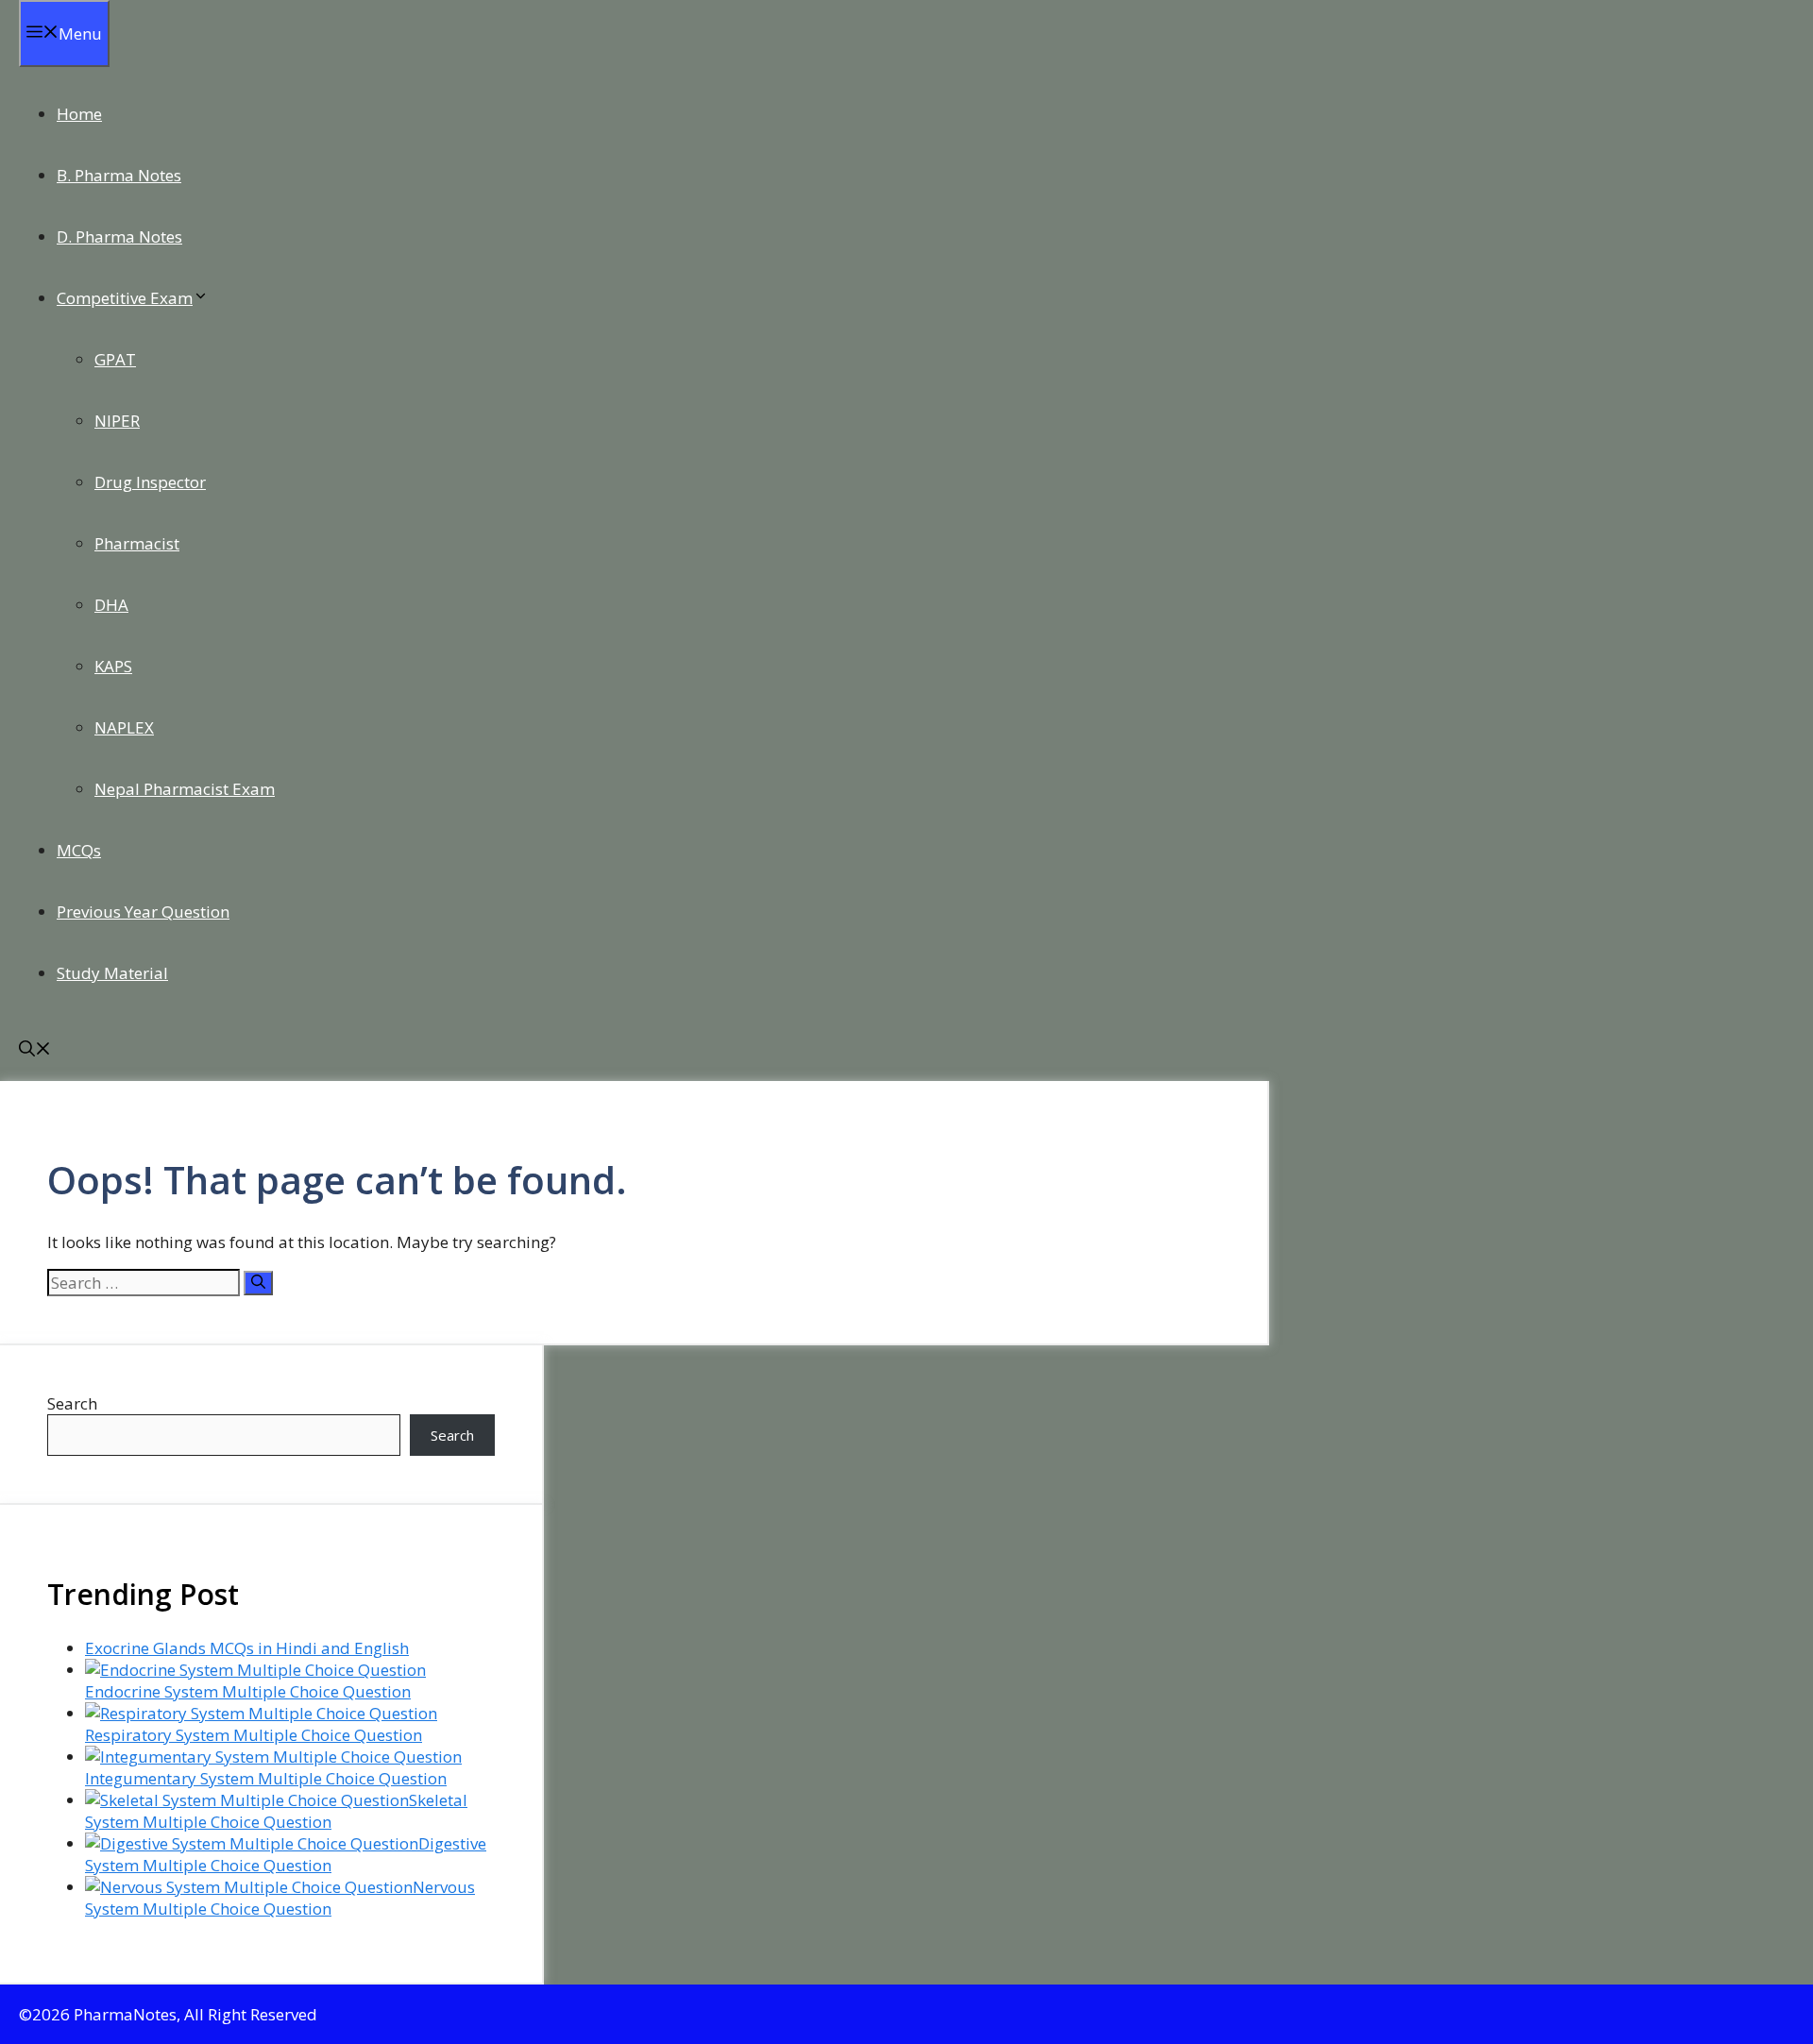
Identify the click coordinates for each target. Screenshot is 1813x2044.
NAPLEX (124, 727)
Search (72, 1403)
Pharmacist (137, 543)
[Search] (258, 1283)
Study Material (112, 973)
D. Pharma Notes (119, 236)
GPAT (115, 359)
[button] (35, 1050)
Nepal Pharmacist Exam (185, 789)
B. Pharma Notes (119, 175)
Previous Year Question (143, 912)
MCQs (79, 850)
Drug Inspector (150, 482)
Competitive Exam (125, 298)
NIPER (117, 421)
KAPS (113, 666)
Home (79, 114)
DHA (111, 605)
